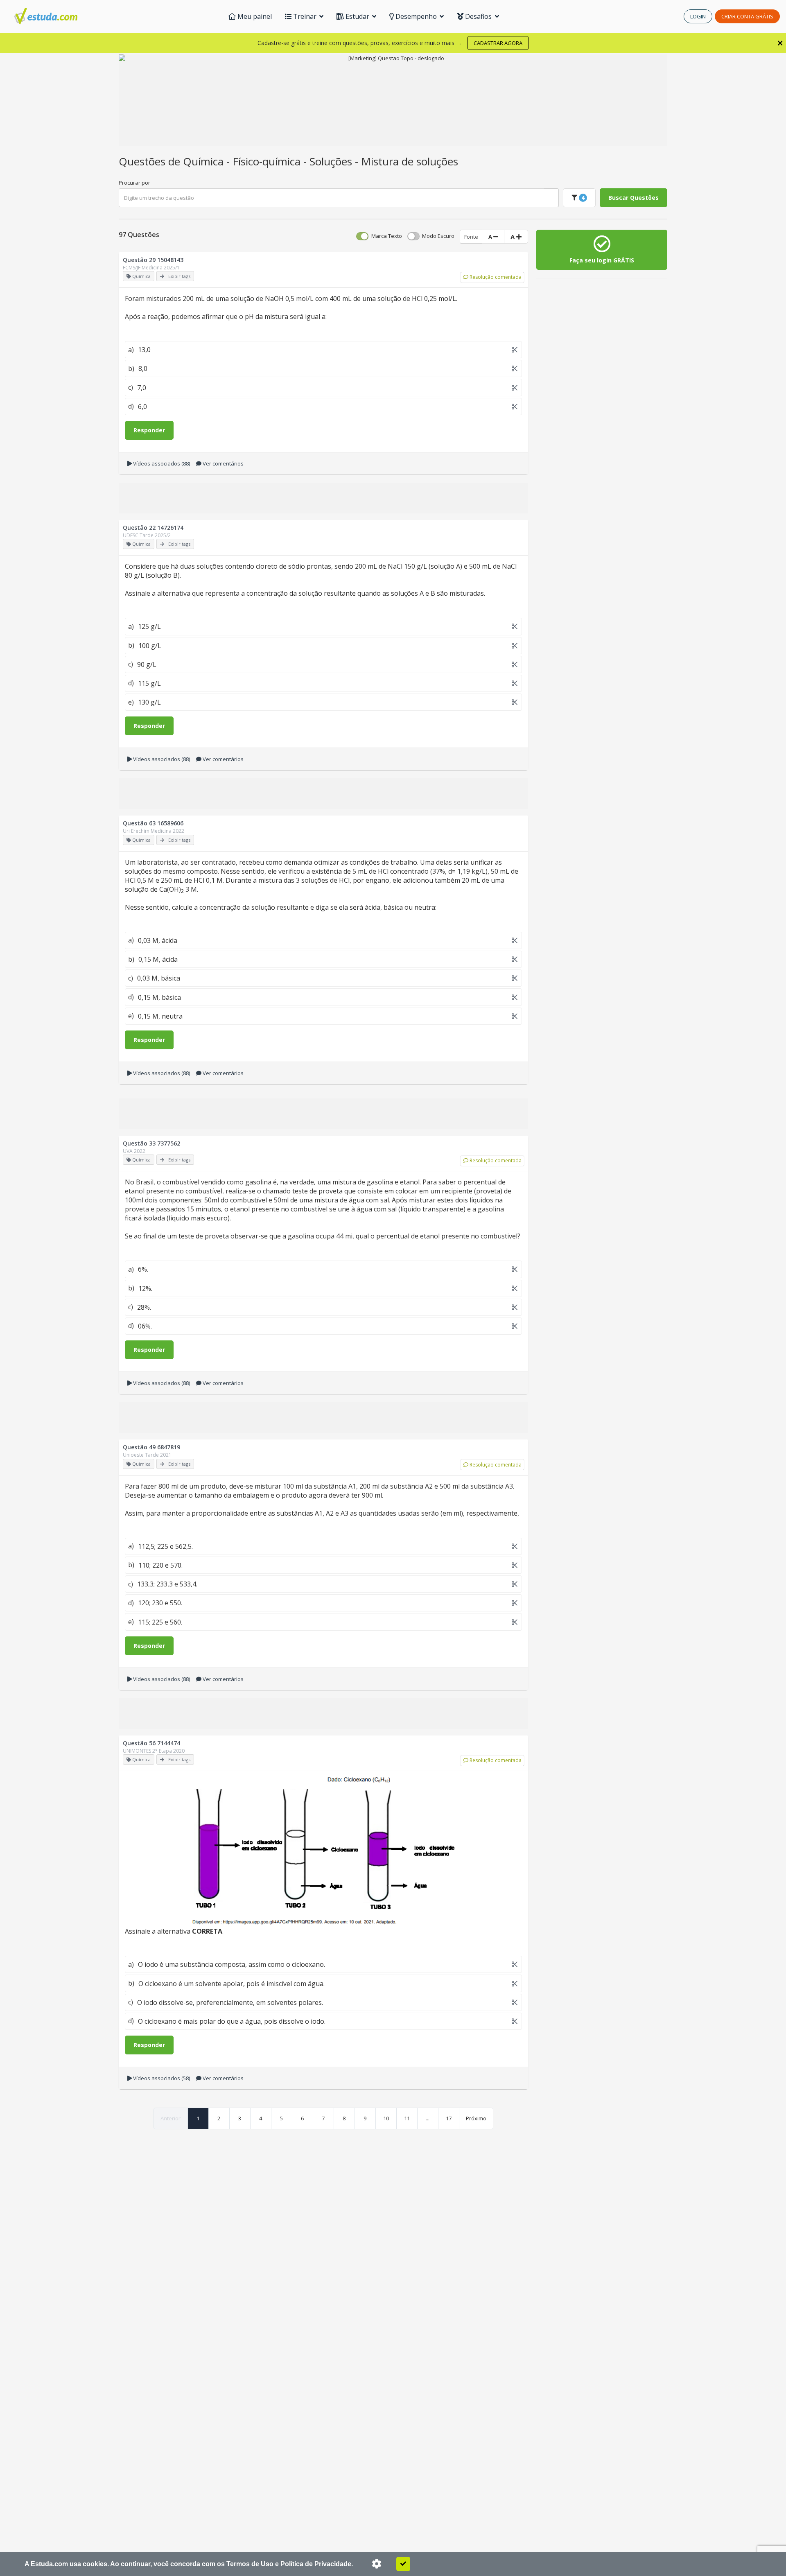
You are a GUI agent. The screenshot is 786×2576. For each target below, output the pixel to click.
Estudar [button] (357, 16)
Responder (149, 430)
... (428, 2118)
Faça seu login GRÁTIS (602, 260)
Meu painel (254, 16)
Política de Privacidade (316, 2564)
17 (449, 2118)
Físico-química (268, 161)
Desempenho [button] (416, 16)
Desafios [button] (478, 16)
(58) (161, 2078)
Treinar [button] (305, 16)
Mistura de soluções (410, 161)
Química (205, 161)
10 (386, 2118)
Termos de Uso (250, 2564)
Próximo (476, 2118)
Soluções (332, 161)
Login (698, 16)
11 (407, 2118)
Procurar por (134, 183)
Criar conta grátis (747, 16)
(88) (161, 463)
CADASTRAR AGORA (498, 43)
